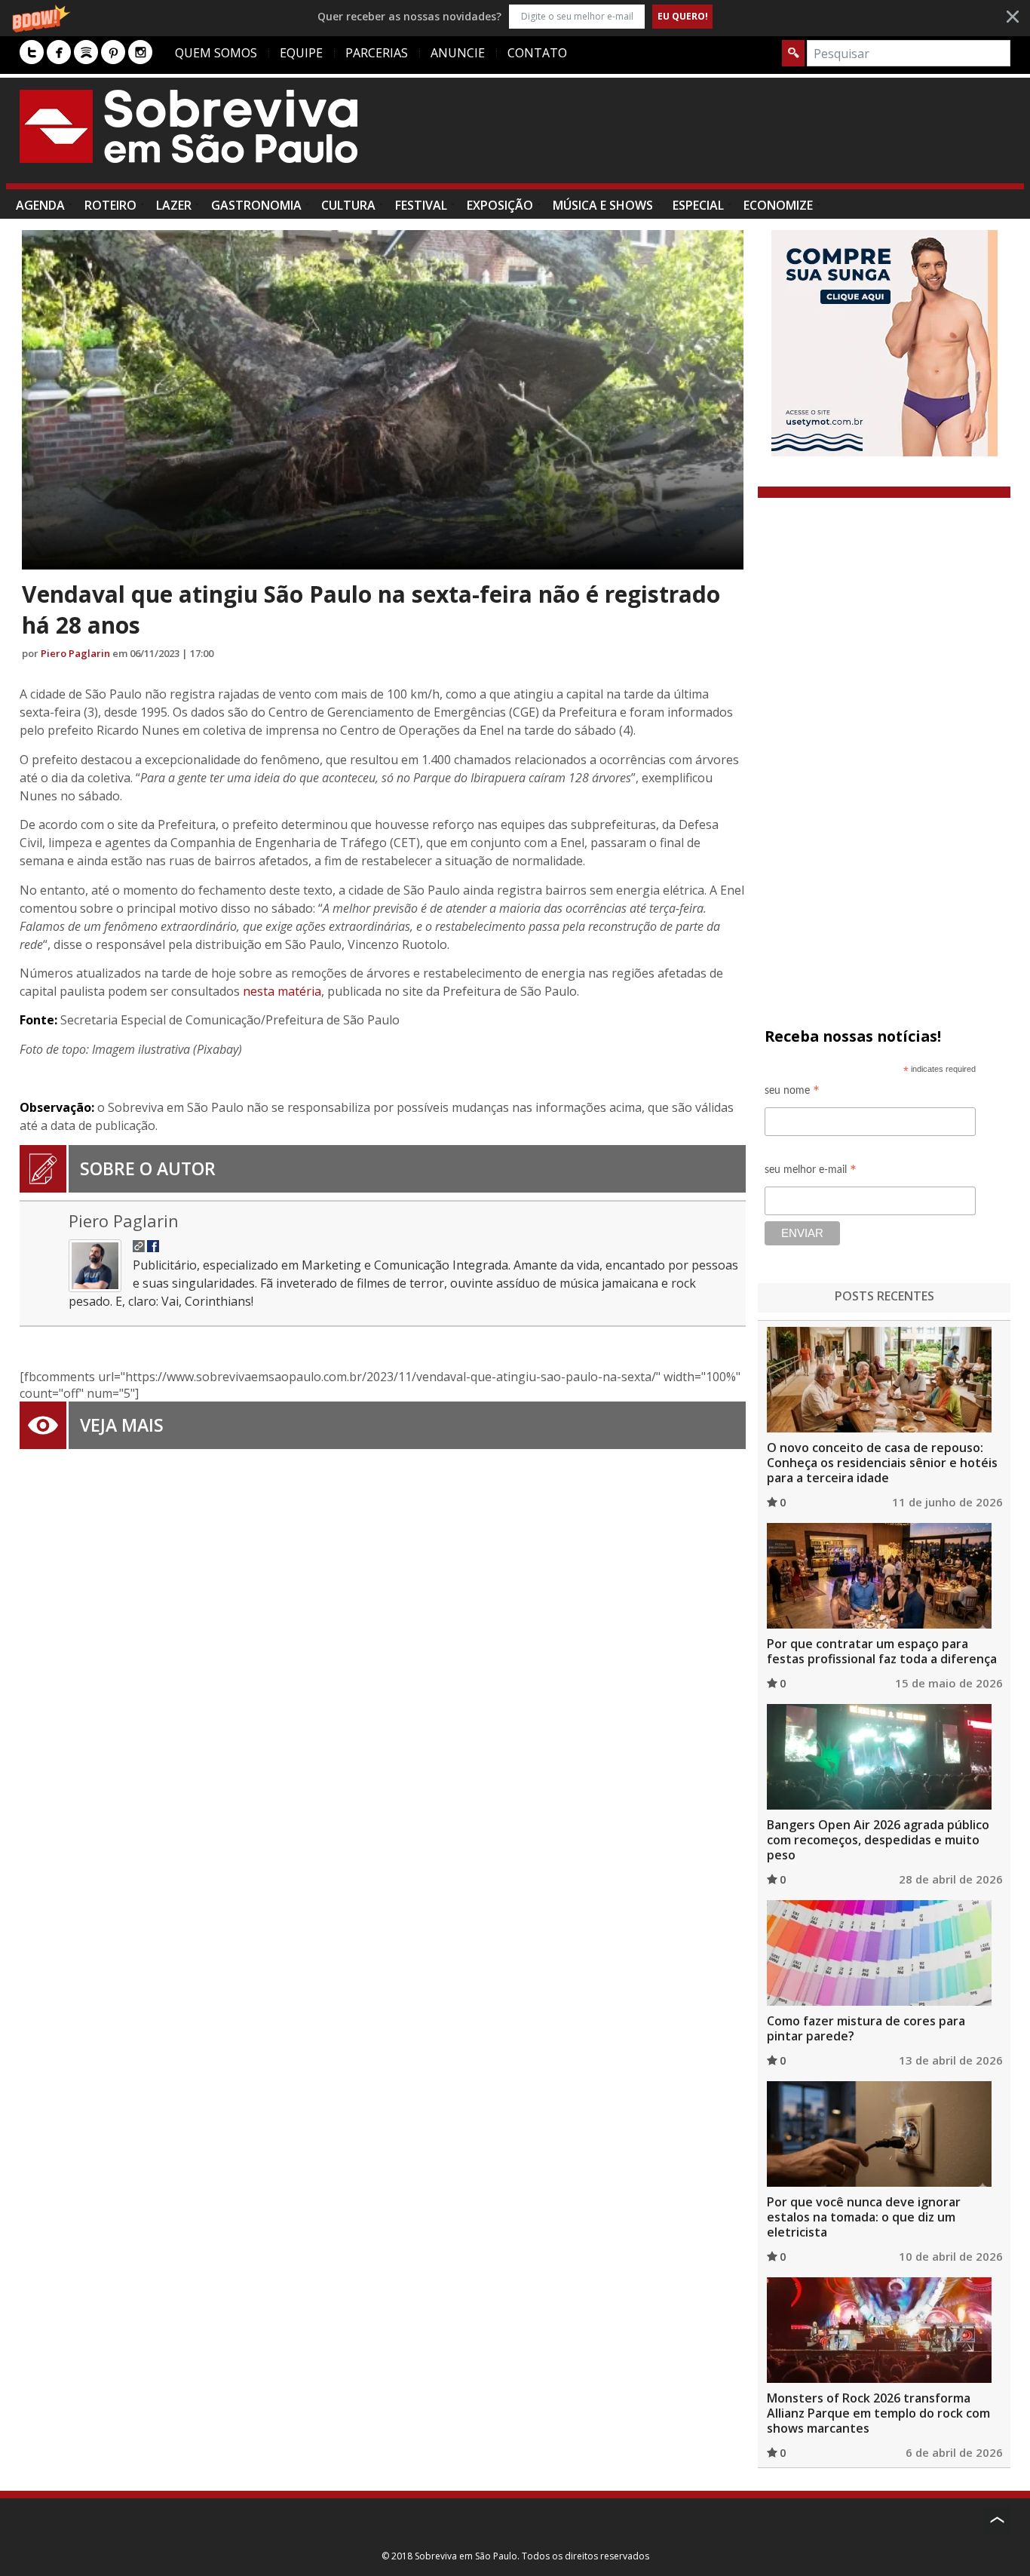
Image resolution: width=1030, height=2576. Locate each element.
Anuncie (458, 53)
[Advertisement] (736, 138)
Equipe (301, 53)
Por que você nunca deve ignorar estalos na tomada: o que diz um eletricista (864, 2217)
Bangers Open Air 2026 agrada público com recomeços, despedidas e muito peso (878, 1840)
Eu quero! (683, 16)
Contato (537, 53)
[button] (515, 16)
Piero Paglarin (75, 653)
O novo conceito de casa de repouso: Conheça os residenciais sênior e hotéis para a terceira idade (882, 1463)
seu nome (792, 1093)
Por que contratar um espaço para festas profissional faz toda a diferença (882, 1651)
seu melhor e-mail (811, 1172)
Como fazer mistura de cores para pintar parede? (866, 2028)
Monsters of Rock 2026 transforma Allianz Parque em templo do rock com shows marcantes (878, 2413)
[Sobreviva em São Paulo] (189, 126)
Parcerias (377, 53)
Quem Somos (216, 53)
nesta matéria (282, 991)
